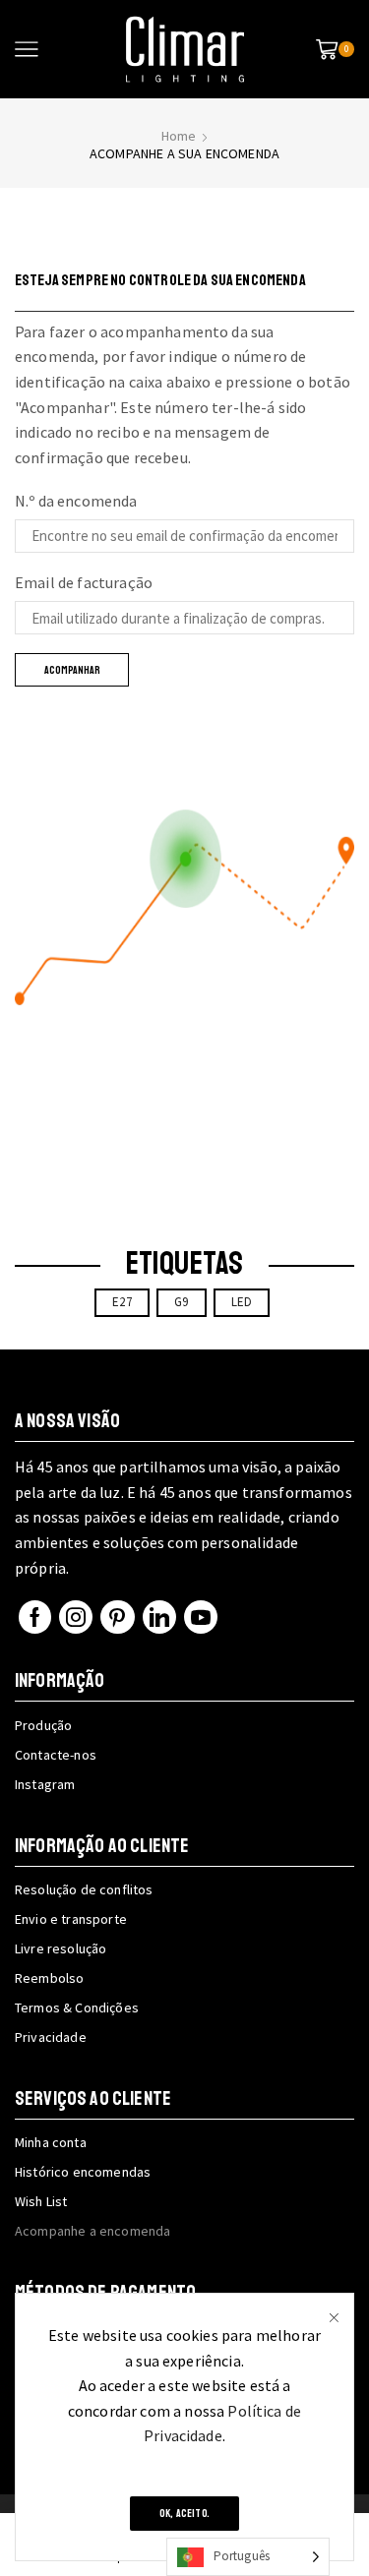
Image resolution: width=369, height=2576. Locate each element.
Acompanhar (72, 670)
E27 (122, 1302)
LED (242, 1302)
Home (179, 136)
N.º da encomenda (76, 501)
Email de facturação (84, 582)
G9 (181, 1302)
